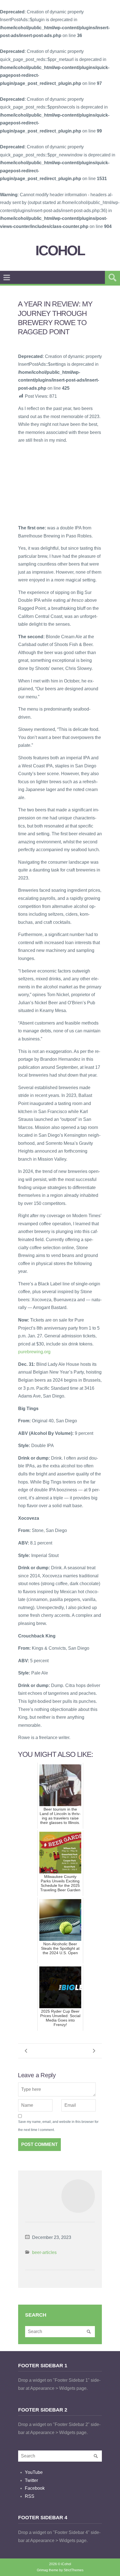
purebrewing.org (34, 1352)
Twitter (31, 2480)
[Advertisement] (60, 484)
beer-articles (44, 2252)
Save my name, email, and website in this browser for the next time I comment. (58, 2126)
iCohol (60, 251)
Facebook (35, 2488)
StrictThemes (74, 2570)
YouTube (34, 2472)
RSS (30, 2496)
